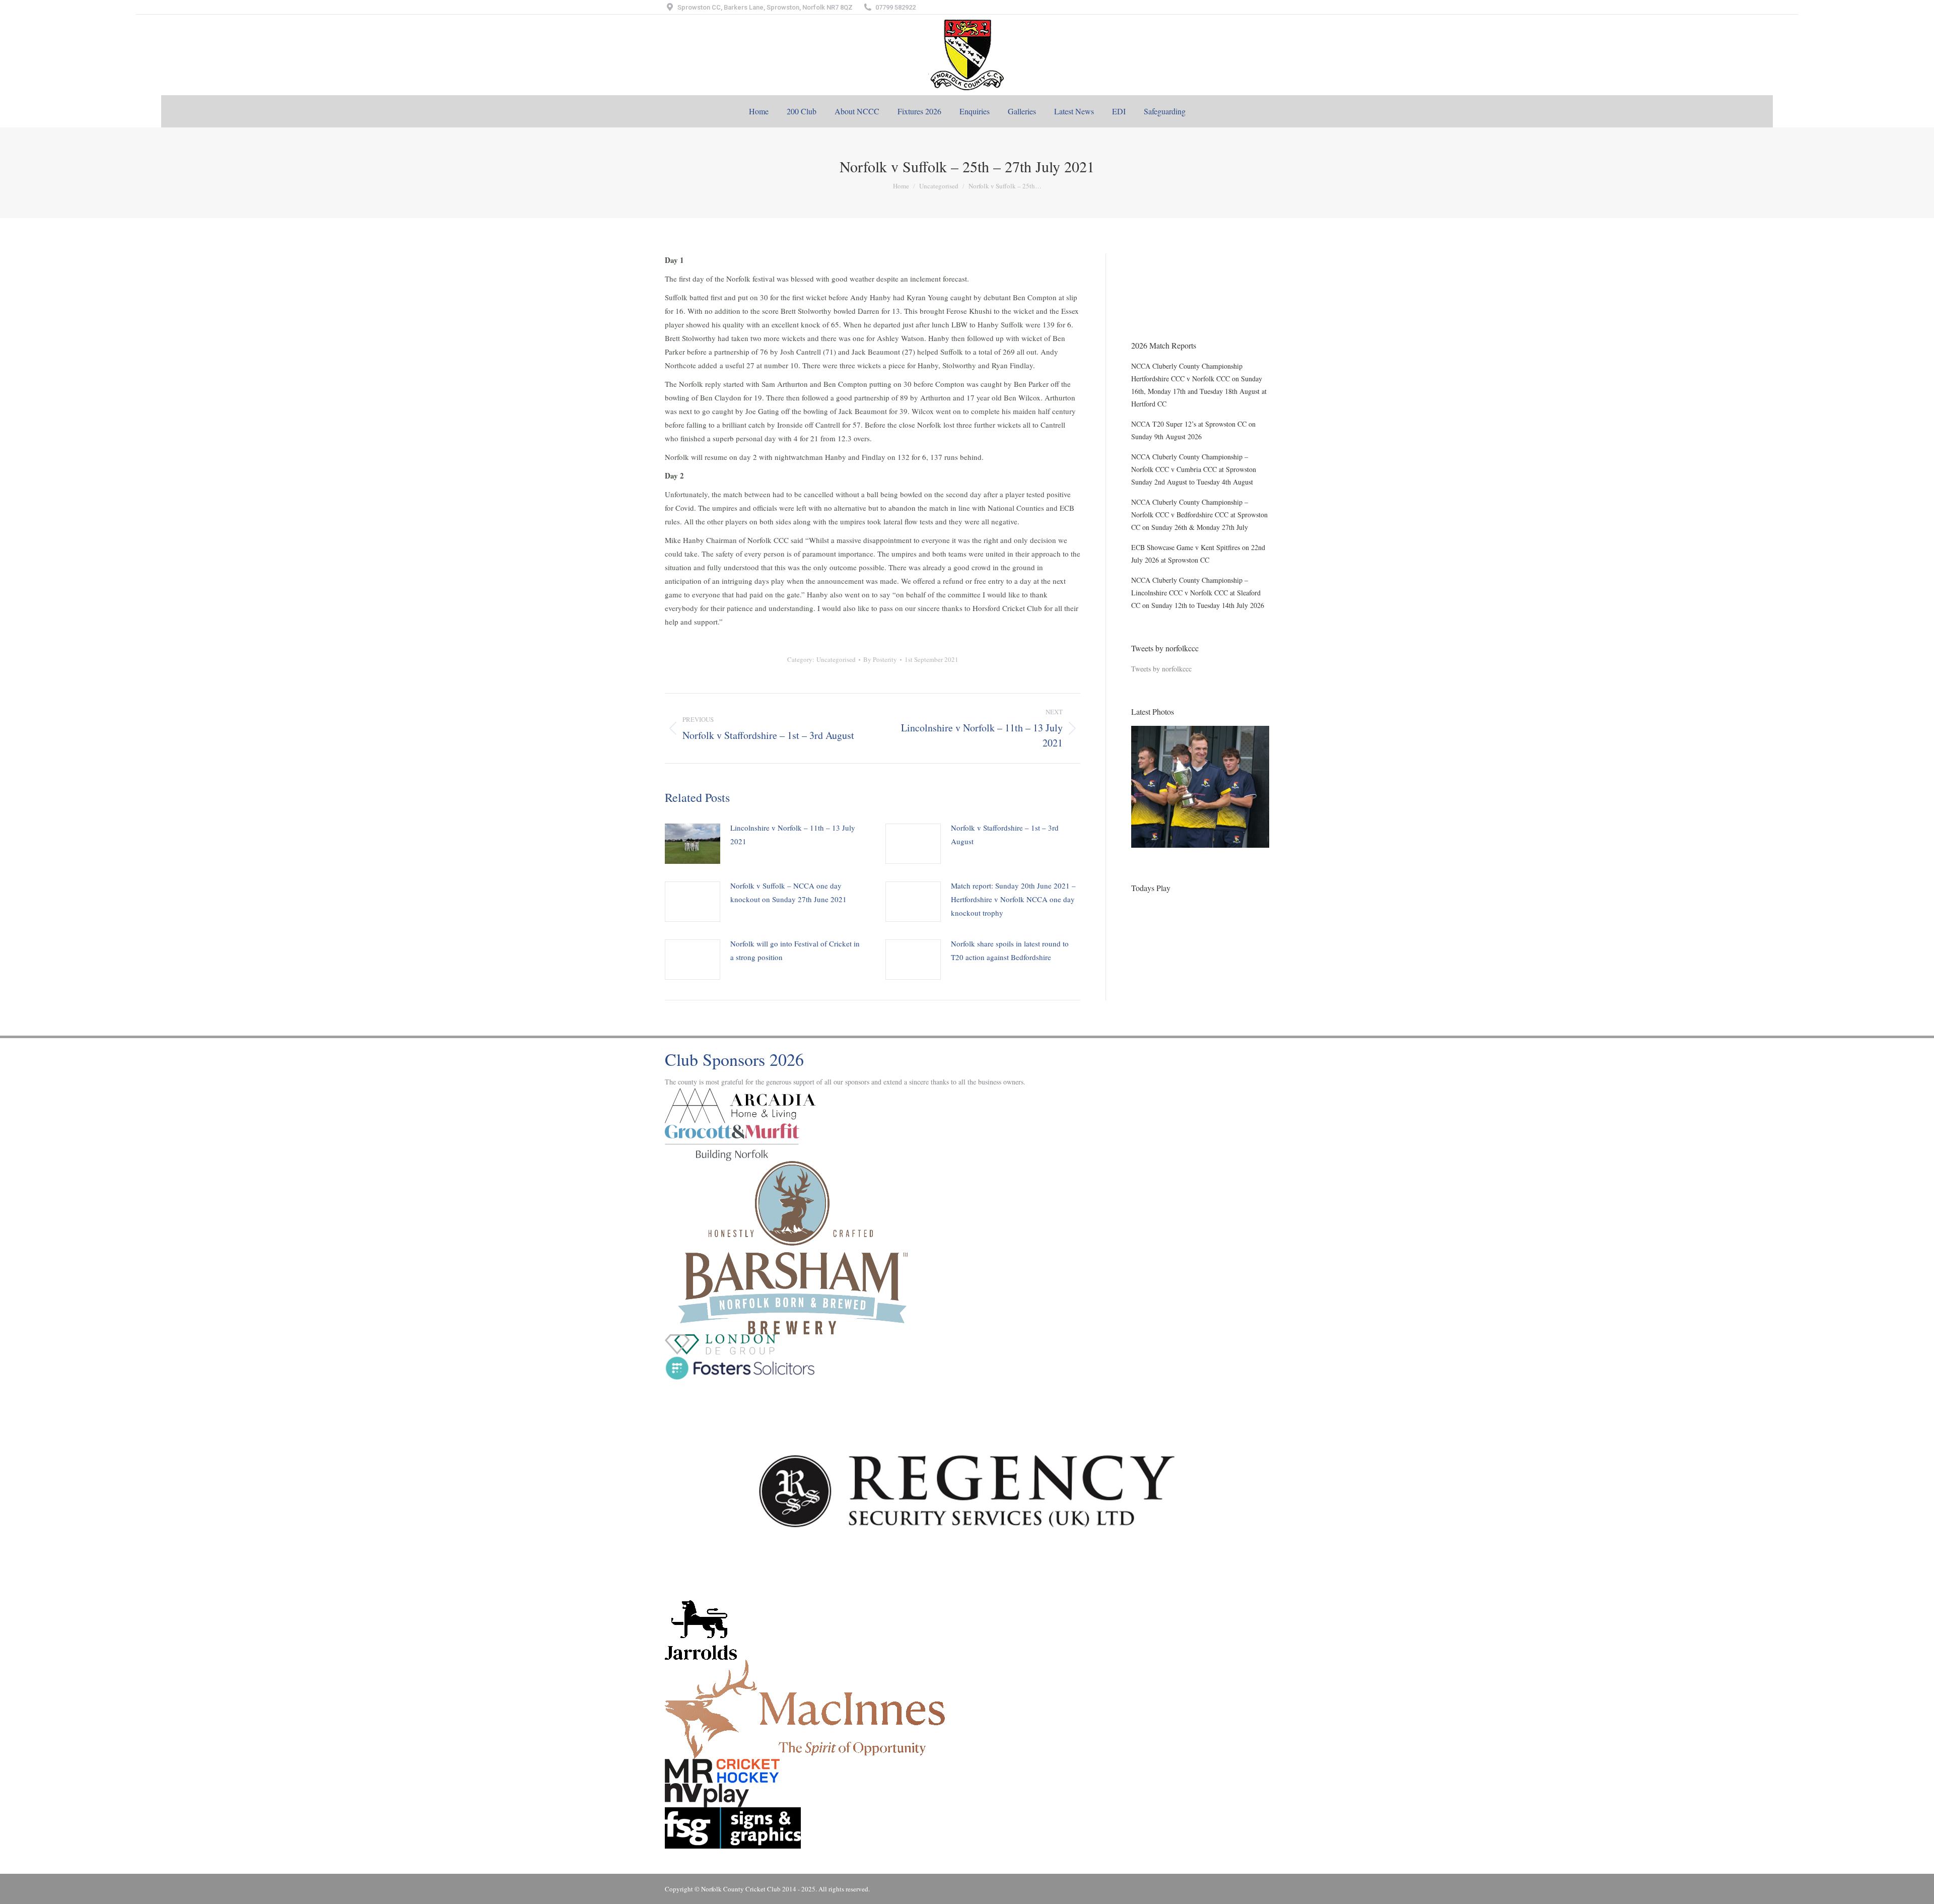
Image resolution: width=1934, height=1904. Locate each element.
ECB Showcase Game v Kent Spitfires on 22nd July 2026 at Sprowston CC (1198, 554)
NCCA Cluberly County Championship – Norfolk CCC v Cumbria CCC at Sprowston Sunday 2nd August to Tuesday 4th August (1194, 469)
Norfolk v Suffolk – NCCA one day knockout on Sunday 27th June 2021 (788, 892)
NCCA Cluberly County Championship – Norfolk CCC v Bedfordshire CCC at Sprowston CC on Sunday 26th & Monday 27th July (1199, 515)
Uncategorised (836, 659)
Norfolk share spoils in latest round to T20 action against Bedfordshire (1010, 950)
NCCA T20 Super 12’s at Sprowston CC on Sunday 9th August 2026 (1193, 430)
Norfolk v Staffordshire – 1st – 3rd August (1005, 834)
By (880, 659)
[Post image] (693, 844)
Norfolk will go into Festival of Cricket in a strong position (795, 950)
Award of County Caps (1164, 302)
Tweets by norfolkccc (1161, 669)
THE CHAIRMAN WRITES (1172, 260)
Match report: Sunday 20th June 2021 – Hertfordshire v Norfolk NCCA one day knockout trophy (1013, 899)
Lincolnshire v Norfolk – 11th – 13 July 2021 (793, 834)
